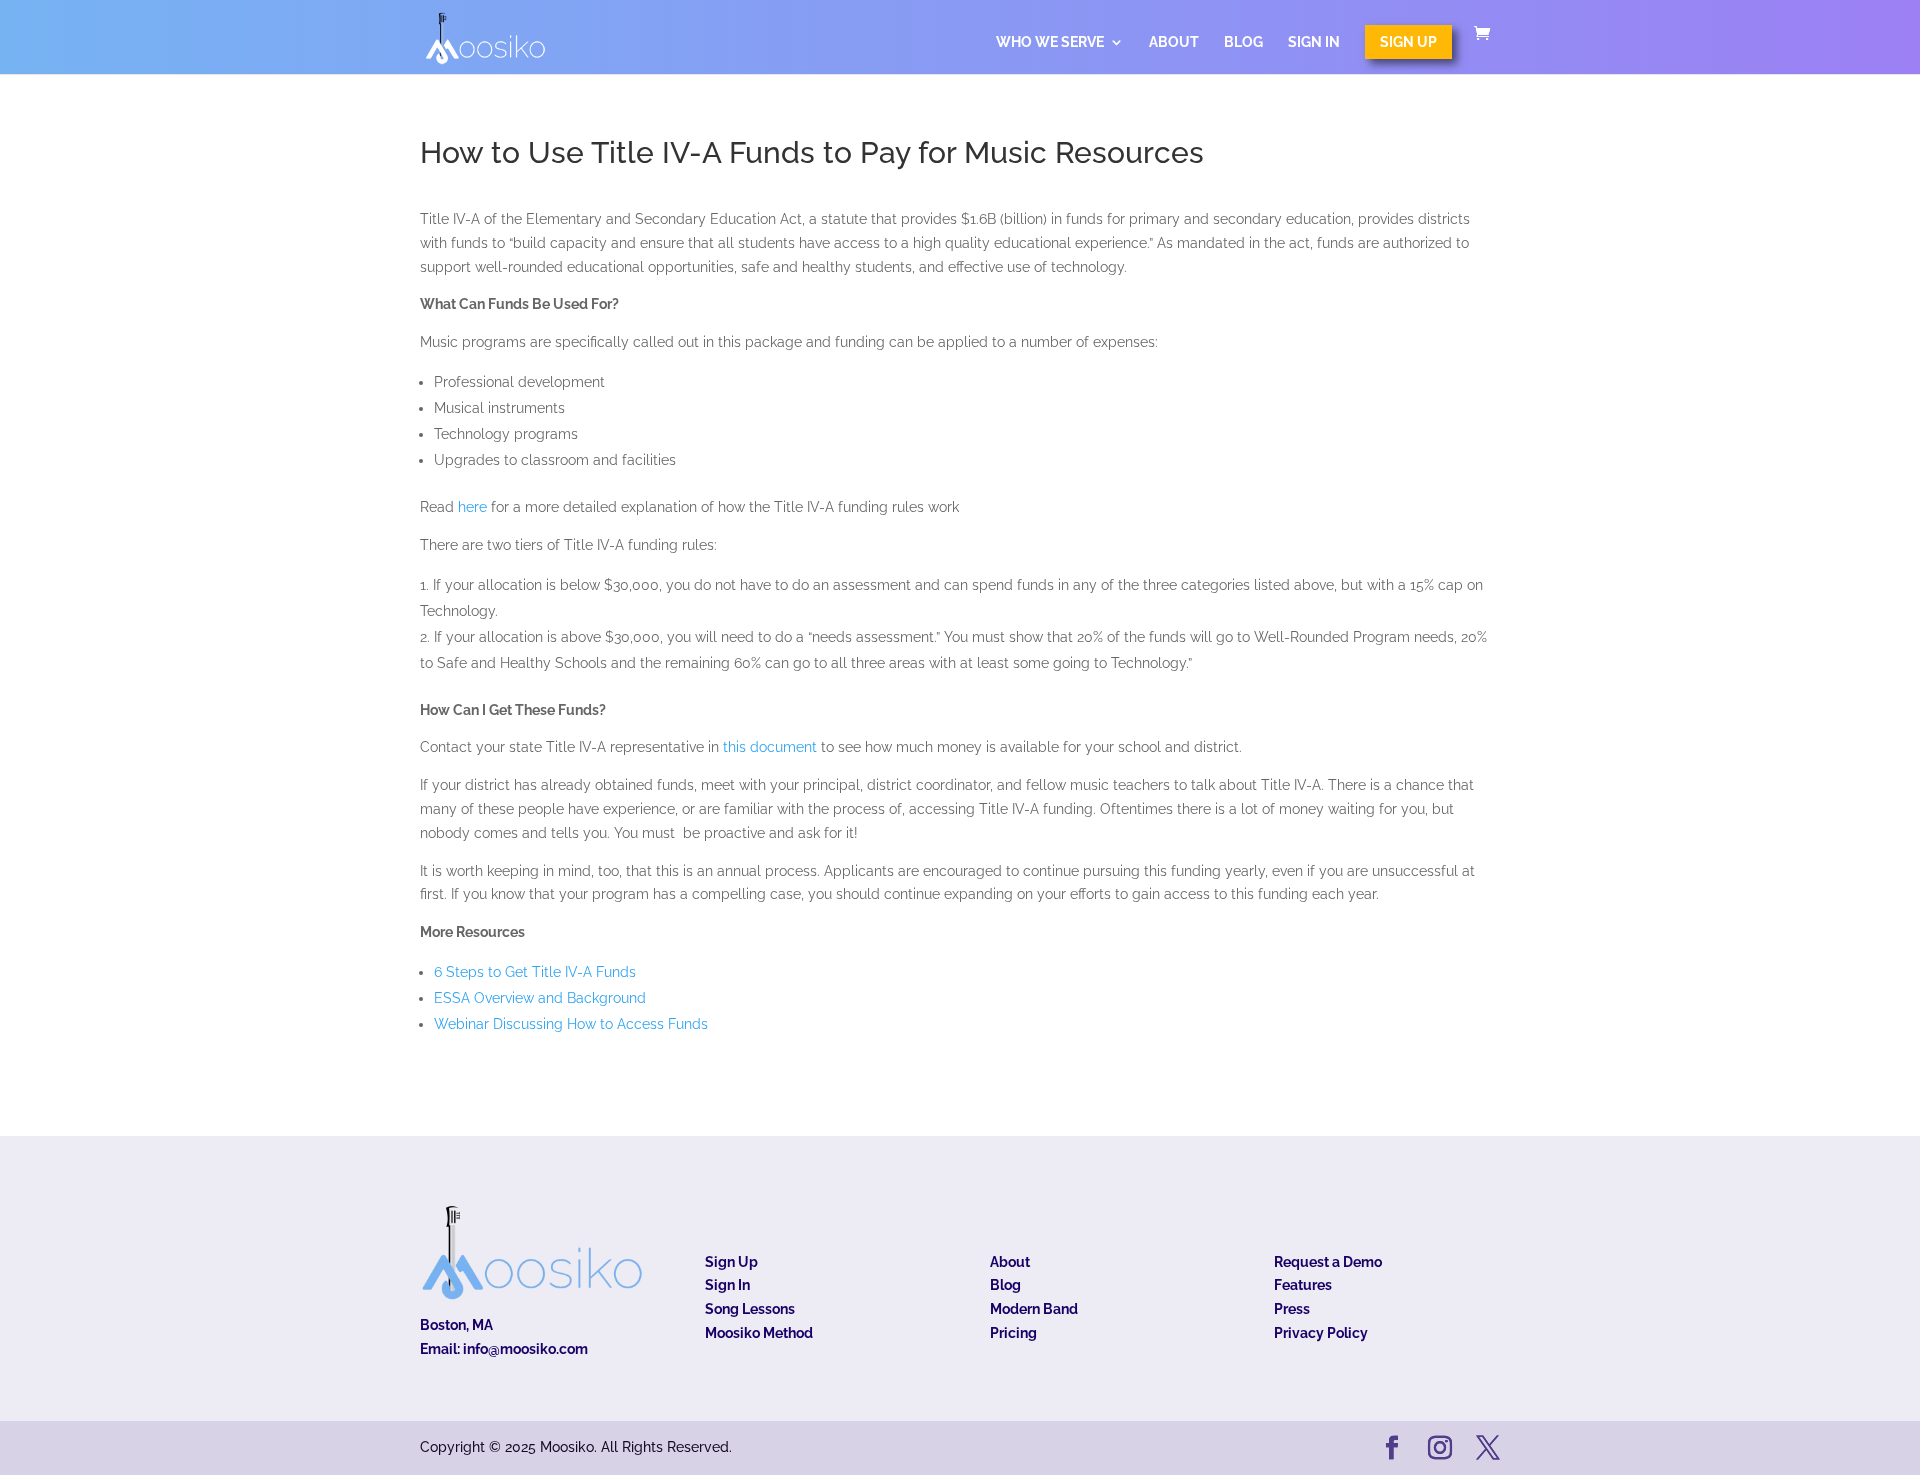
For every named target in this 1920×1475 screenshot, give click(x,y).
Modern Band (1034, 1309)
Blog (1243, 42)
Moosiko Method (759, 1333)
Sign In (1314, 42)
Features (1303, 1285)
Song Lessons (750, 1309)
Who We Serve (1050, 42)
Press (1292, 1309)
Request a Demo (1328, 1262)
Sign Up (1408, 42)
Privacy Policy (1321, 1333)
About (1174, 42)
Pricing (1013, 1333)
